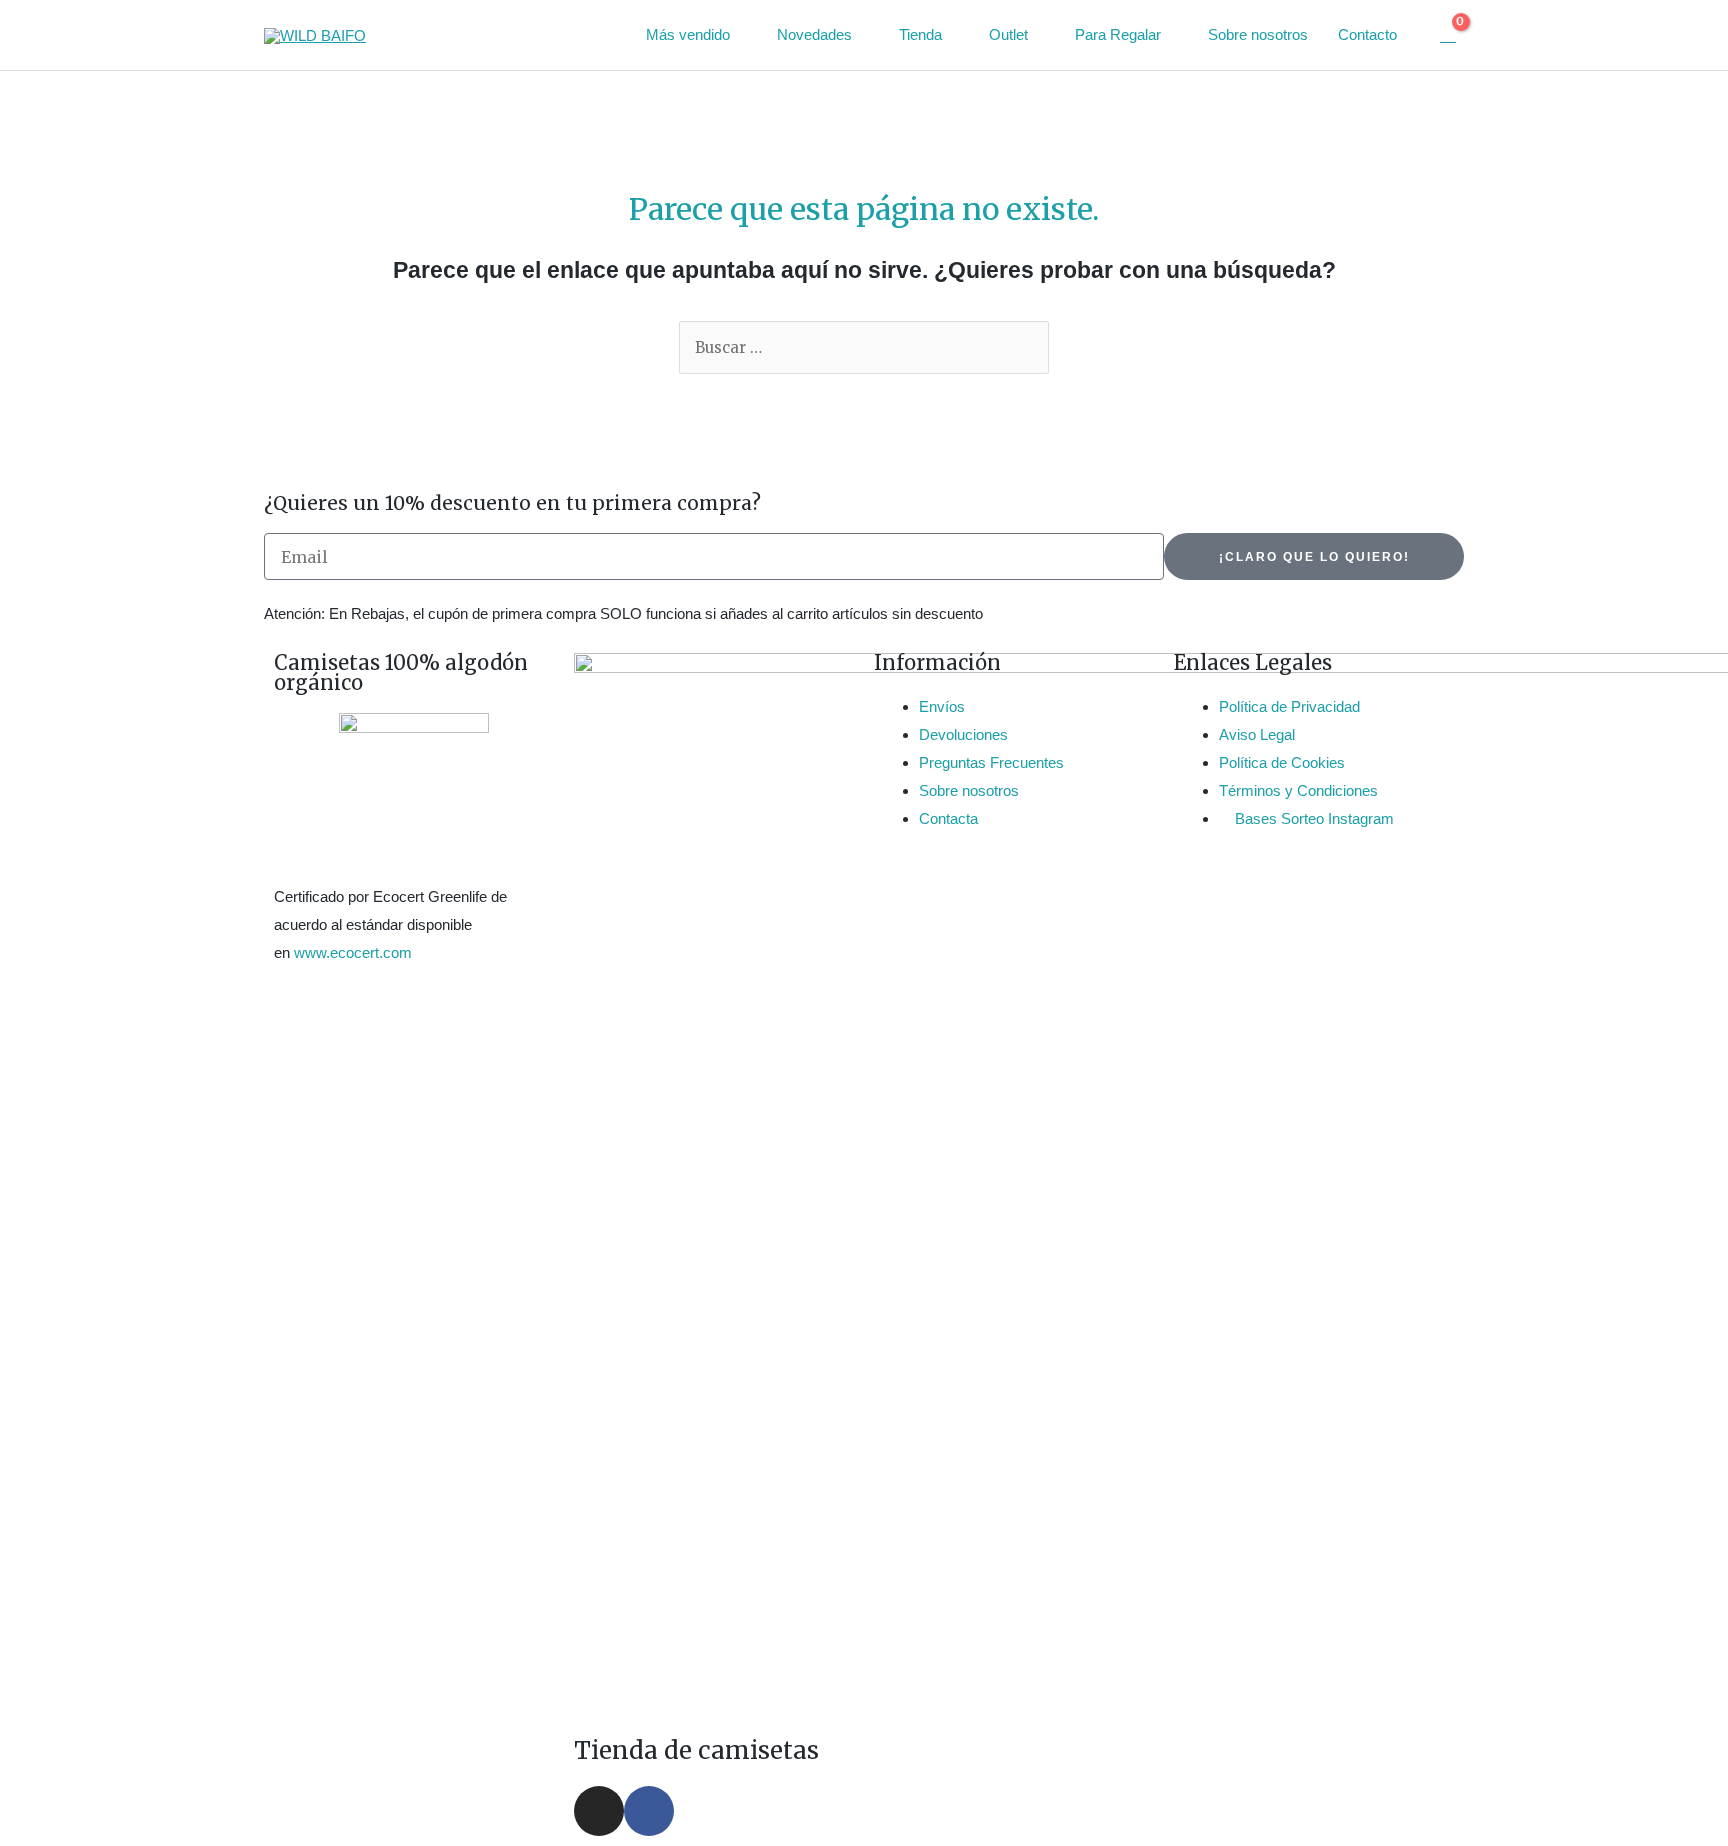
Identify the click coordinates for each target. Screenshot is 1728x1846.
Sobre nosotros (1258, 34)
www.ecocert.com (353, 952)
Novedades (814, 34)
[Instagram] (599, 1811)
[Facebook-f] (649, 1811)
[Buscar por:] (864, 347)
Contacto (1367, 34)
